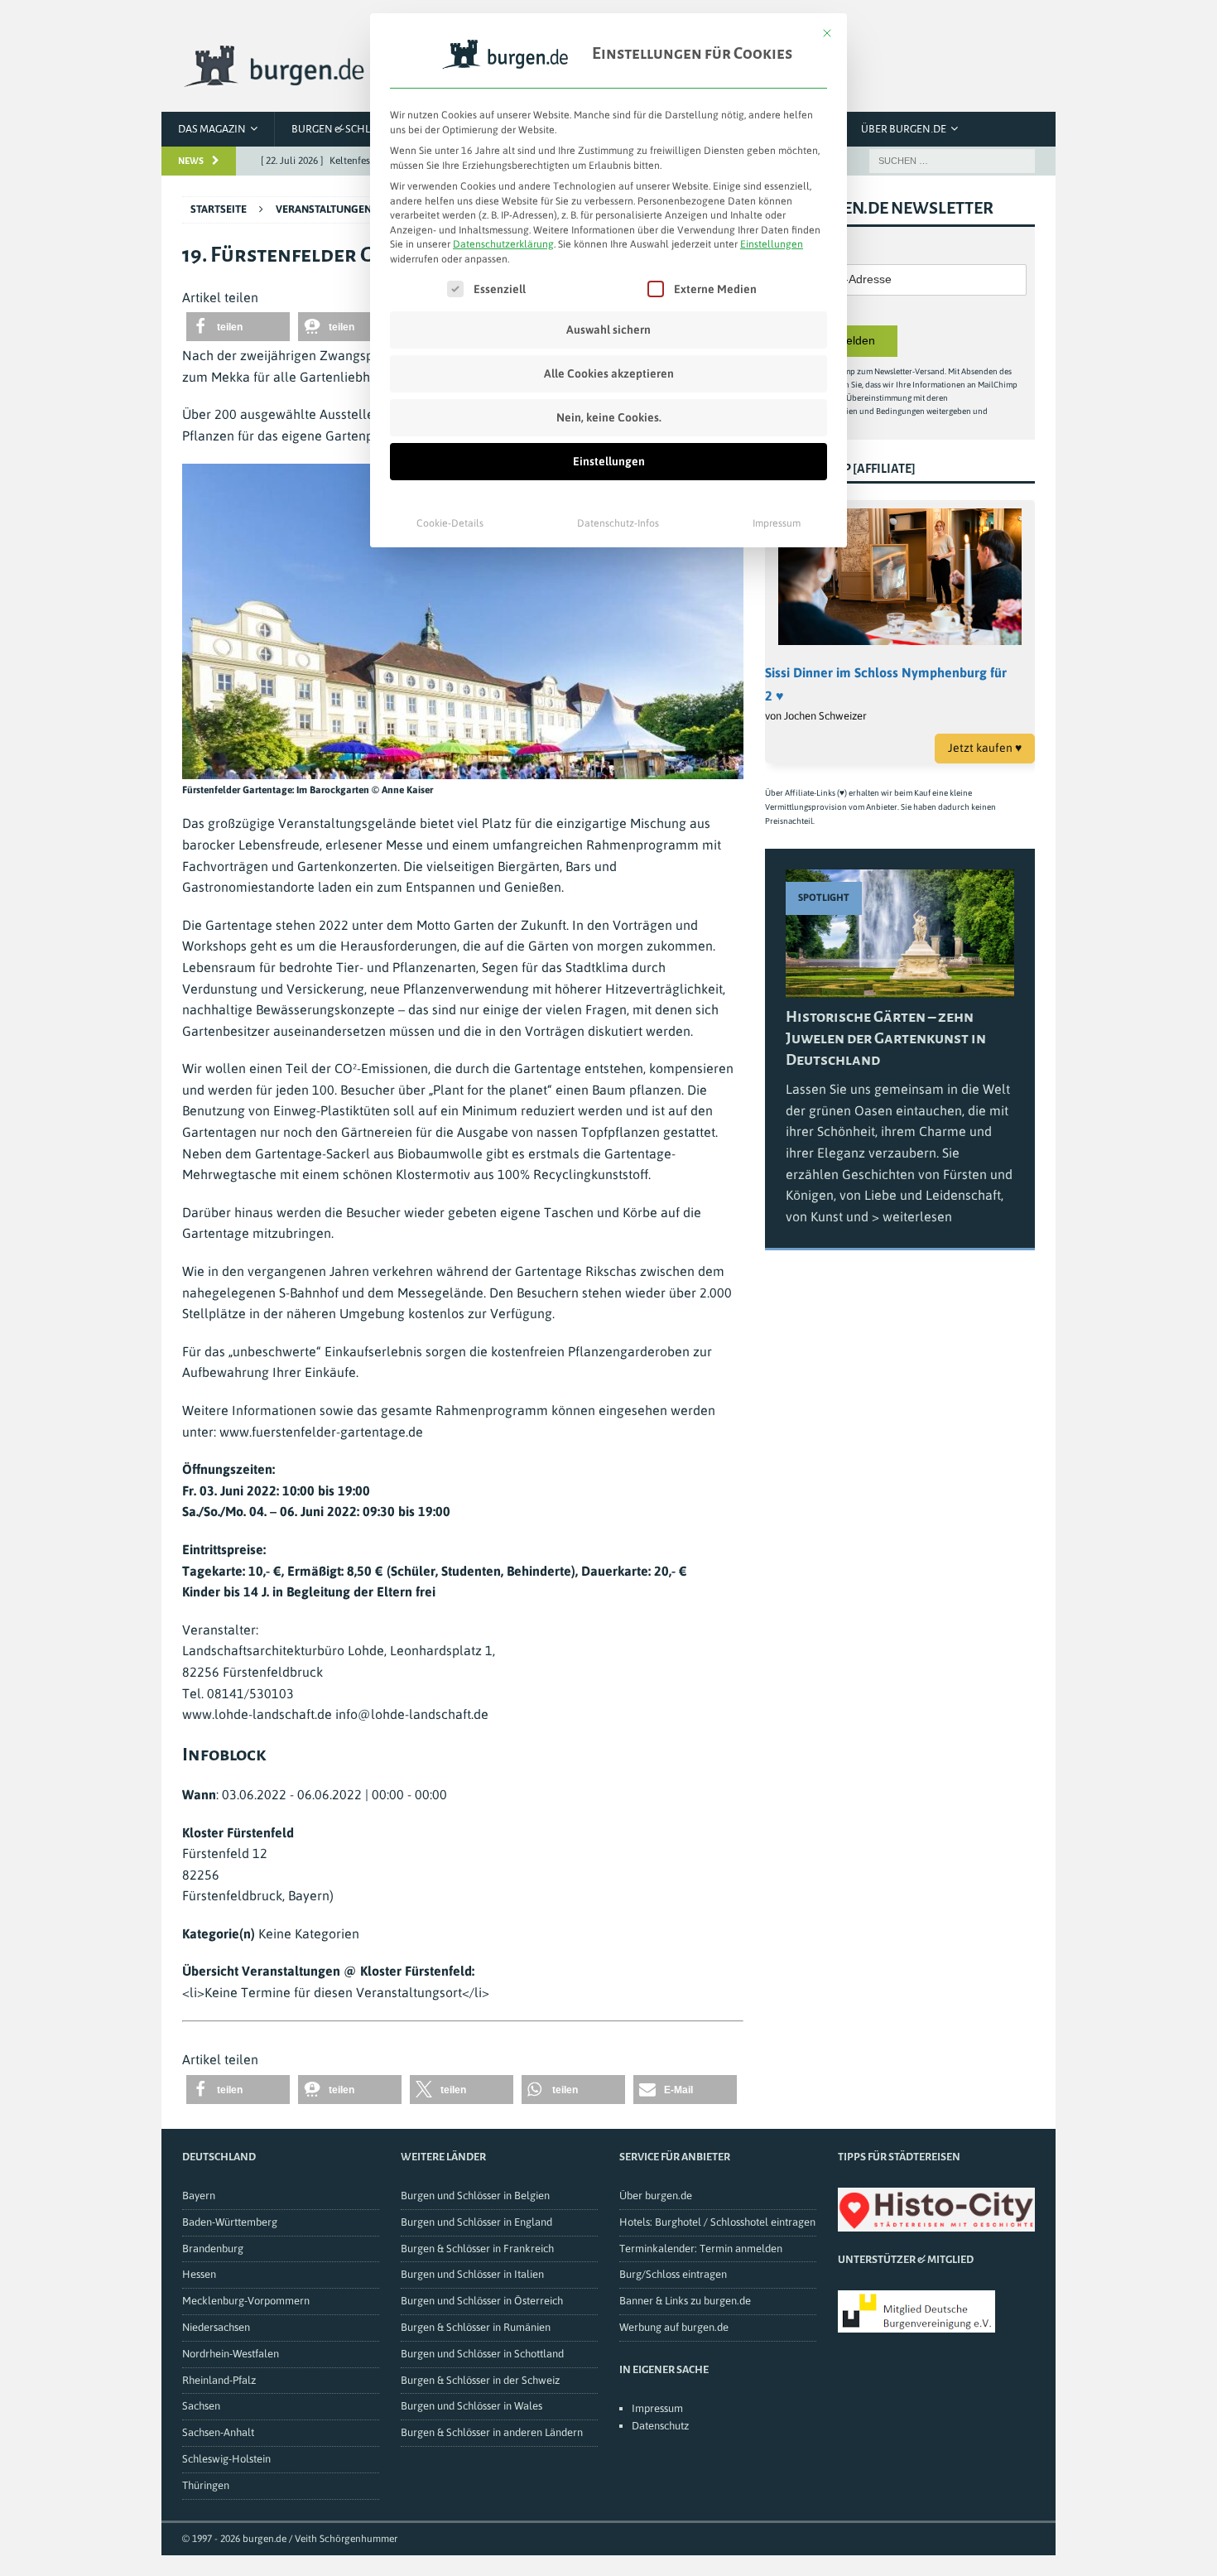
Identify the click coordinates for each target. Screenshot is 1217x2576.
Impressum (777, 523)
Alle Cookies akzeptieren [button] (609, 373)
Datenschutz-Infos (618, 523)
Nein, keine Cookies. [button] (609, 417)
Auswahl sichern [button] (608, 330)
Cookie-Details (450, 523)
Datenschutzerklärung (503, 244)
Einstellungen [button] (772, 244)
